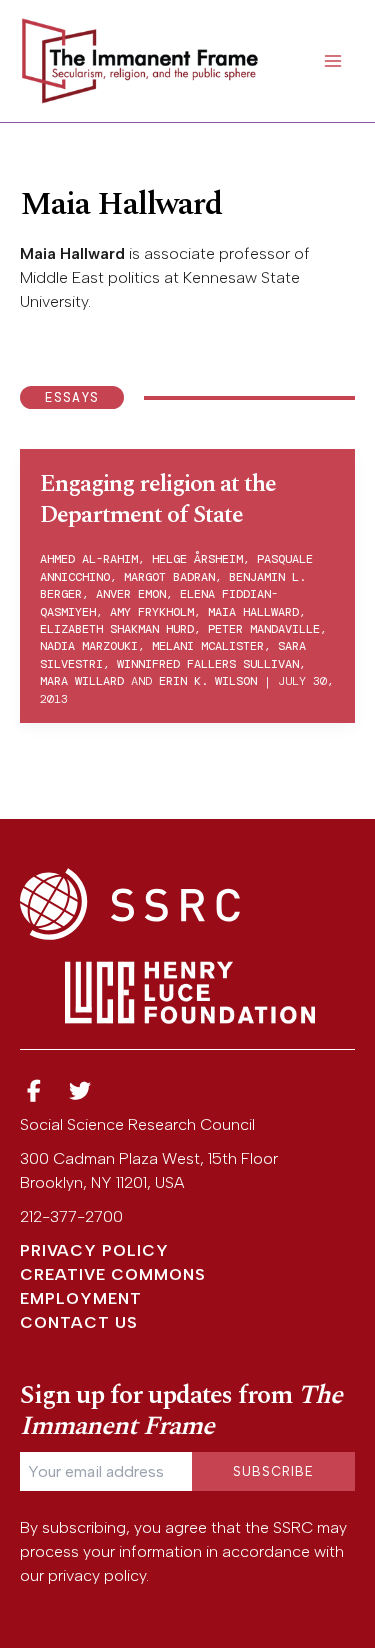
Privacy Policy (94, 1250)
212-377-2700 (71, 1216)
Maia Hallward (253, 612)
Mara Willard (82, 681)
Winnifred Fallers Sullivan (208, 664)
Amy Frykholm (152, 612)
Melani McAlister (208, 646)
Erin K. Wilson (208, 681)
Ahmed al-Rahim (89, 559)
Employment (81, 1298)
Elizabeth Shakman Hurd (117, 629)
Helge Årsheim (197, 559)
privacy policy (97, 1575)
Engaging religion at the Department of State (158, 499)
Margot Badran (169, 577)
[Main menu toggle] (333, 61)
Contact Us (79, 1322)
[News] (34, 1091)
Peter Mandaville (264, 629)
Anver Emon (131, 594)
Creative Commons (113, 1274)
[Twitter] (81, 1091)
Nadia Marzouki (89, 646)
